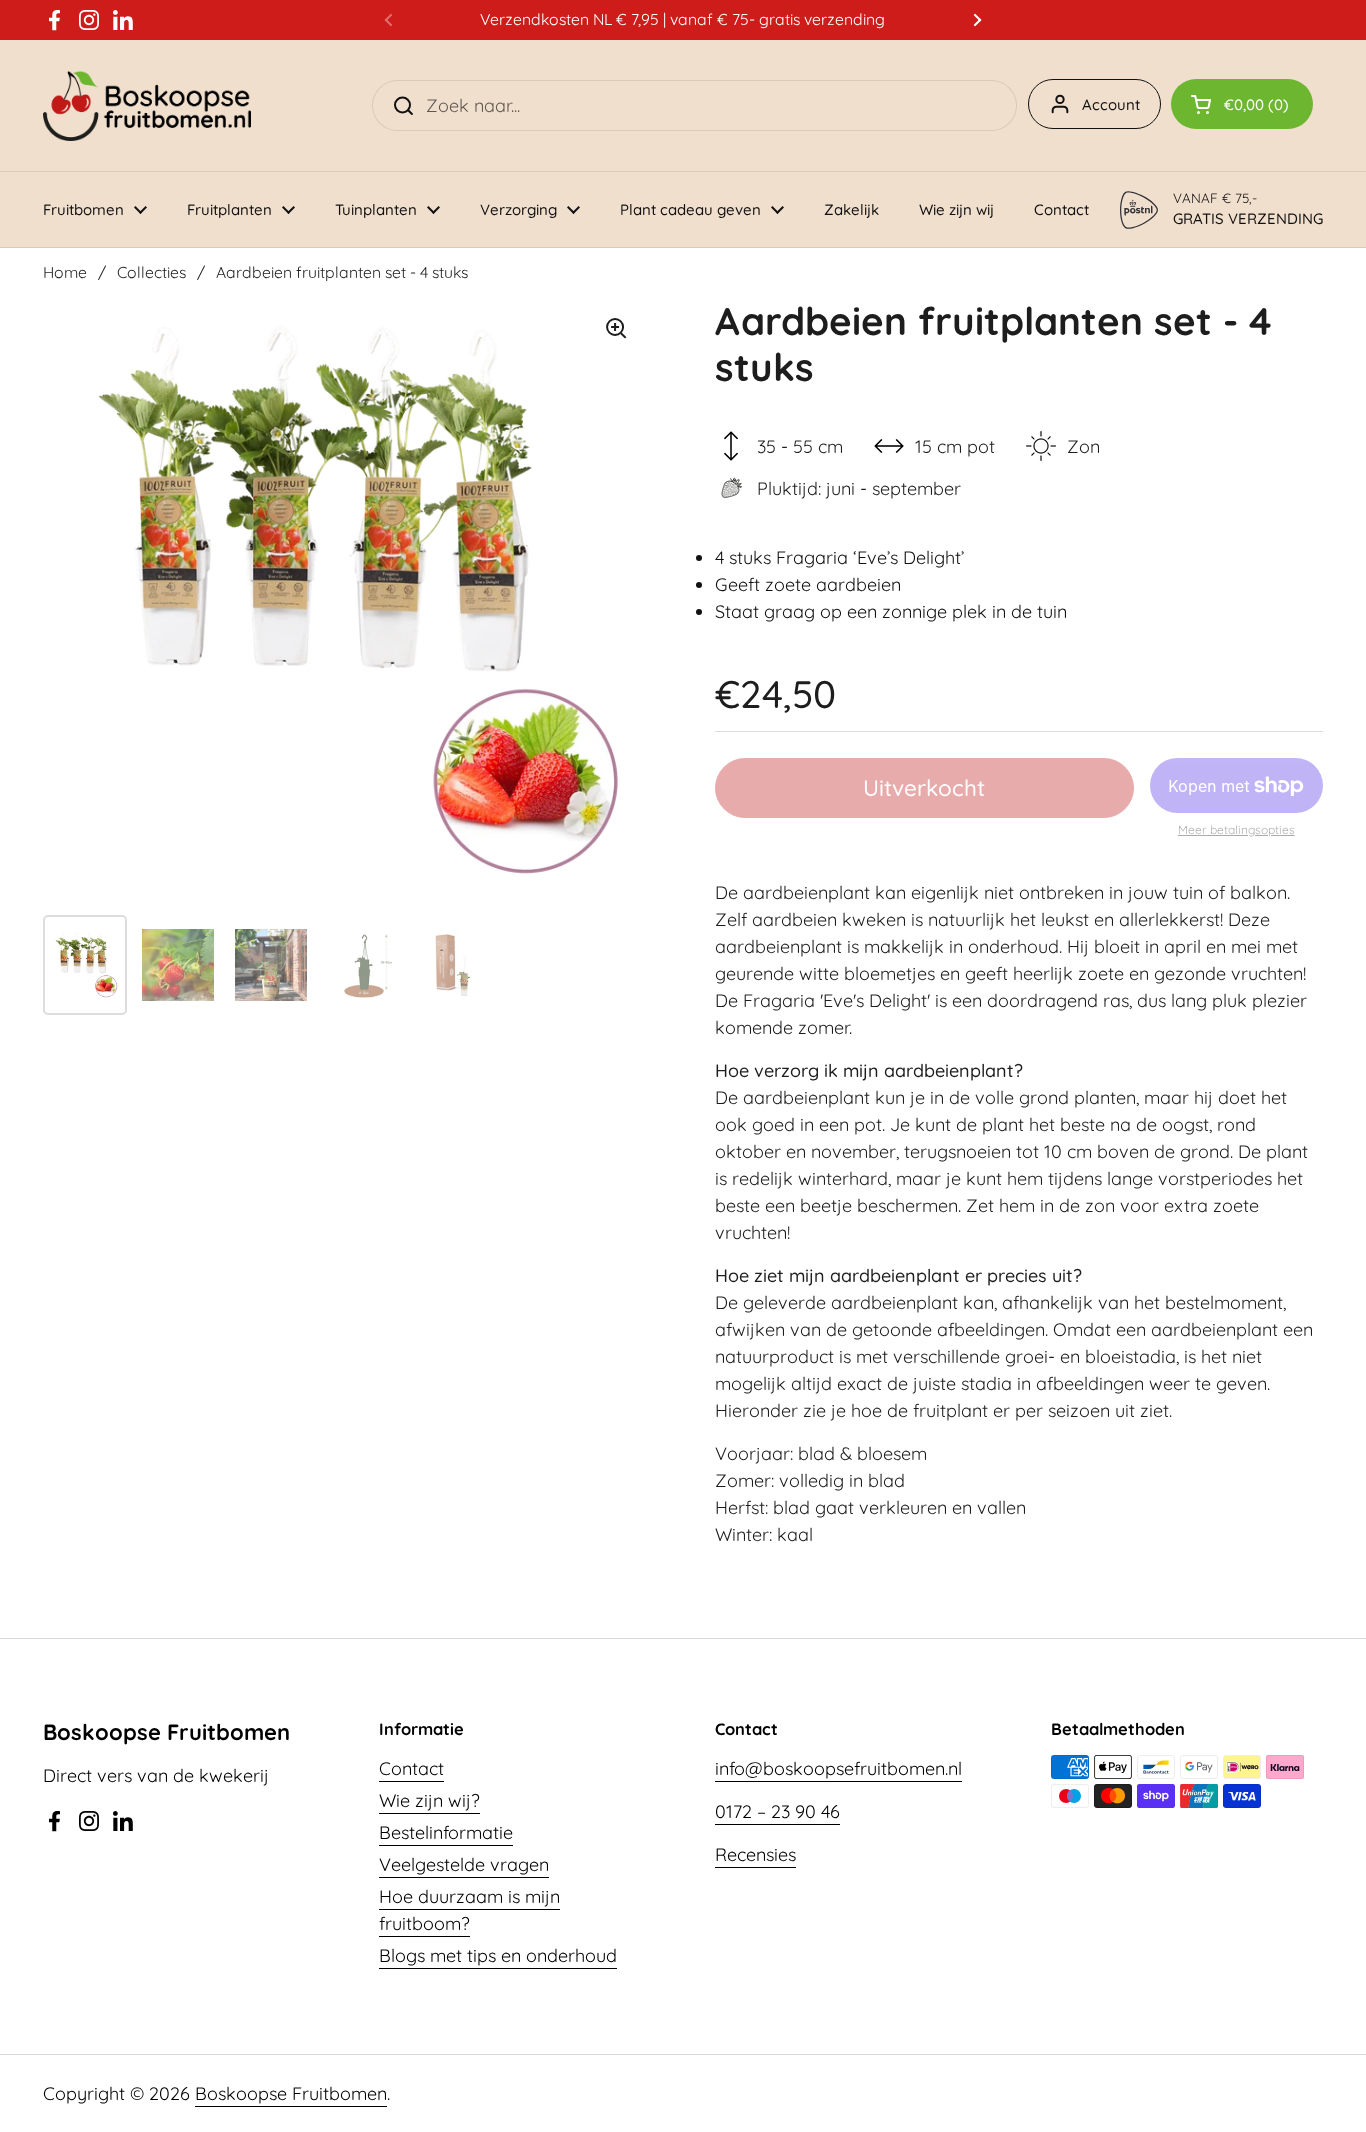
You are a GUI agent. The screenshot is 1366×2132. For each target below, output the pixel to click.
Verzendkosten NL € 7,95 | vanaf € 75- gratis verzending (682, 19)
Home (65, 272)
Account (1111, 104)
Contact (411, 1768)
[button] (1242, 104)
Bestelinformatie (446, 1832)
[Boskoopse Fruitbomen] (147, 105)
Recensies (755, 1854)
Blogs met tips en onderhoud (498, 1955)
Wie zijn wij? (429, 1800)
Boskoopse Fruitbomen (291, 2093)
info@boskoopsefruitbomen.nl (838, 1768)
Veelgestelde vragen (464, 1864)
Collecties (151, 272)
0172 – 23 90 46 (777, 1811)
